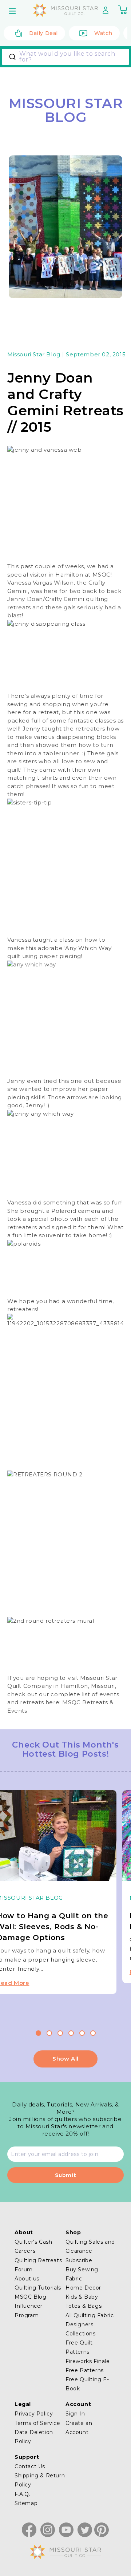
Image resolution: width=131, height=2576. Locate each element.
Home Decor (83, 2288)
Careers (25, 2251)
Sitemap (26, 2503)
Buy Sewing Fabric (82, 2274)
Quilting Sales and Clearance (90, 2246)
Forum (24, 2270)
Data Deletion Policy (34, 2437)
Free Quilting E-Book (87, 2384)
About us (27, 2279)
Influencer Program (29, 2310)
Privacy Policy (34, 2414)
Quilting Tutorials (38, 2288)
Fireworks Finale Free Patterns (88, 2366)
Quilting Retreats (38, 2260)
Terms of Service (37, 2423)
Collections (81, 2334)
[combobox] (65, 57)
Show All (65, 2059)
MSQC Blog (30, 2297)
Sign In (75, 2414)
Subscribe (79, 2260)
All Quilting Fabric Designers (90, 2320)
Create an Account (79, 2428)
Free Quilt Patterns (79, 2347)
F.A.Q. (23, 2494)
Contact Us (30, 2466)
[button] (13, 11)
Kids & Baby (82, 2297)
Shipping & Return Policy (40, 2480)
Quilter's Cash (33, 2242)
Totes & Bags (84, 2306)
